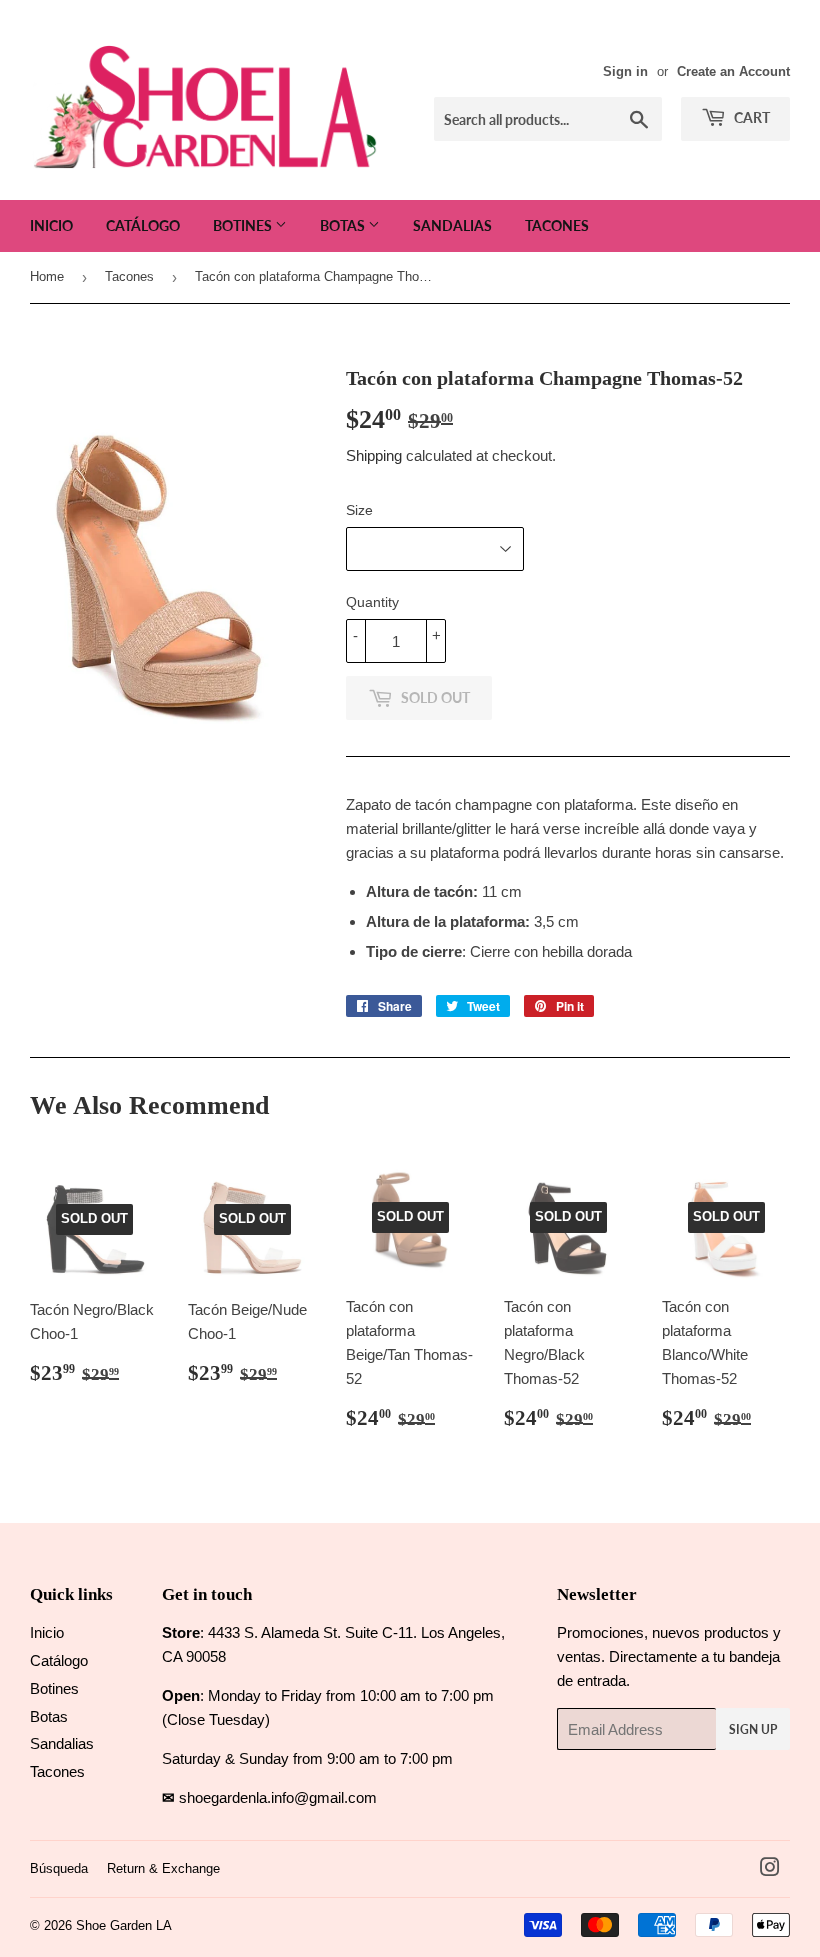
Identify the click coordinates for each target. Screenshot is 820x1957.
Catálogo (143, 225)
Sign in (625, 71)
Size (359, 510)
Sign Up (753, 1729)
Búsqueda (59, 1868)
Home (47, 276)
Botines (244, 225)
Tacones (557, 225)
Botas (344, 225)
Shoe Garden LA (124, 1925)
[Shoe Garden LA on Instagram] (770, 1869)
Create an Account (733, 71)
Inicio (51, 225)
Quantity (372, 602)
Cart (750, 117)
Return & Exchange (163, 1868)
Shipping (374, 455)
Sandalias (452, 225)
